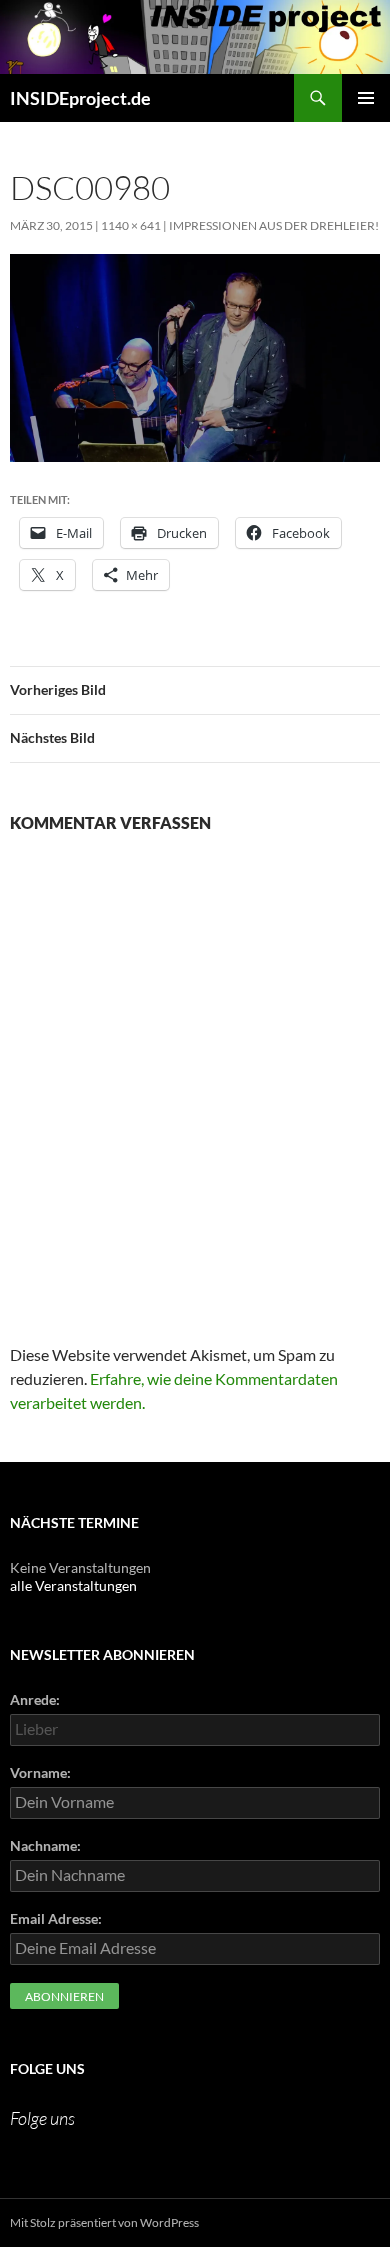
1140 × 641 (131, 225)
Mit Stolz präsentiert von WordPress (104, 2222)
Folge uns (47, 2068)
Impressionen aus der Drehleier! (274, 225)
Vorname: (40, 1772)
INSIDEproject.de (80, 98)
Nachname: (45, 1845)
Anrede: (35, 1699)
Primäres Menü (366, 98)
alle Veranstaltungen (73, 1585)
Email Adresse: (56, 1918)
